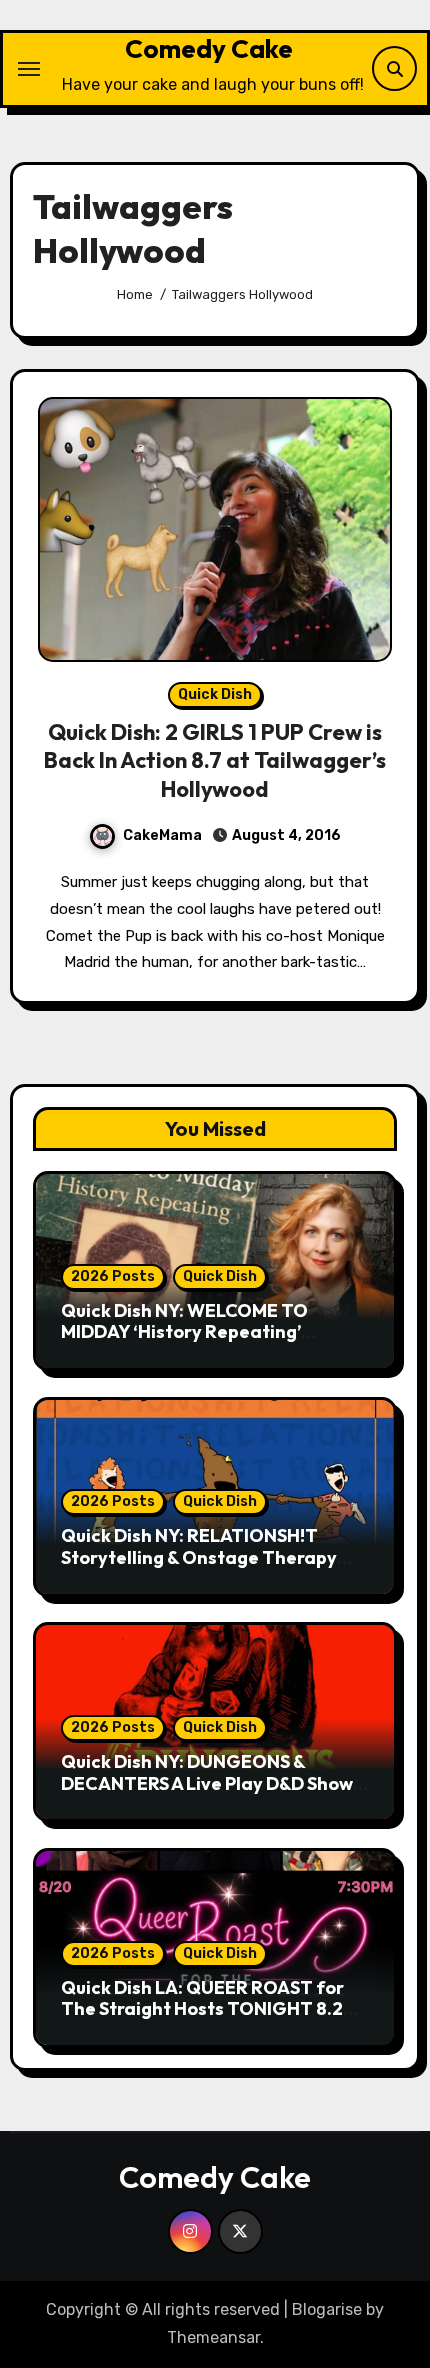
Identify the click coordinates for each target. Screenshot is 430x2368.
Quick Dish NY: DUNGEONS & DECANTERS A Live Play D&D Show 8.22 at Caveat (207, 1783)
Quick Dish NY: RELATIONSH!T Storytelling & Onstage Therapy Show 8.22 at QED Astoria (199, 1557)
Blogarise (327, 2309)
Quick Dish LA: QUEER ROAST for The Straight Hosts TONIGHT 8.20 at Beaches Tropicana (208, 2009)
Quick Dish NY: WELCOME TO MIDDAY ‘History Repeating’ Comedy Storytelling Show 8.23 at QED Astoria (206, 1343)
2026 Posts (113, 1276)
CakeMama (162, 835)
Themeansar (213, 2337)
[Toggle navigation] (29, 69)
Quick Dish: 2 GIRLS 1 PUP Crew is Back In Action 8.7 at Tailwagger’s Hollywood (215, 760)
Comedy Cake (209, 48)
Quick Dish (215, 694)
